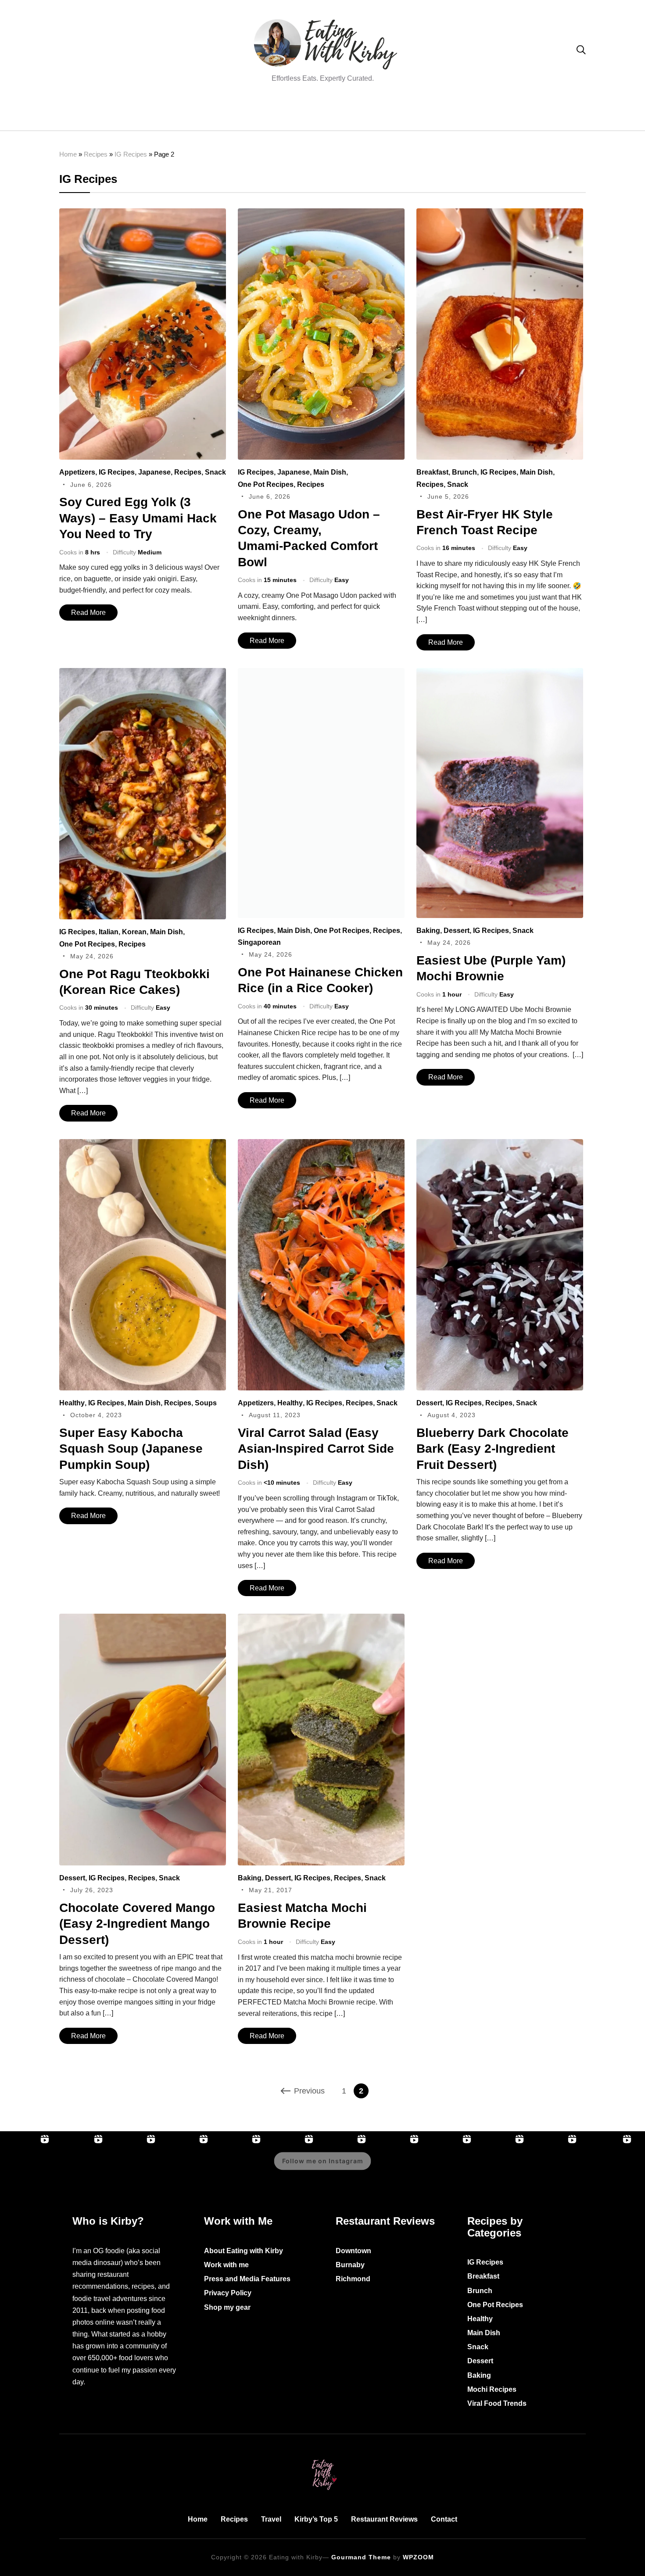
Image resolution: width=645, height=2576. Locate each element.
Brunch (464, 472)
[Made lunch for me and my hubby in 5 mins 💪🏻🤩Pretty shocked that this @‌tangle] (554, 2167)
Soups (206, 1403)
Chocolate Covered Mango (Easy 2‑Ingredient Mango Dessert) (137, 1924)
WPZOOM (418, 2557)
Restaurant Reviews (384, 2519)
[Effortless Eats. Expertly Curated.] (322, 2458)
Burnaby (350, 2265)
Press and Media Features (247, 2279)
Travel (271, 2519)
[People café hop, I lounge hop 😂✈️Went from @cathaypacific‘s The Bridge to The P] (26, 2167)
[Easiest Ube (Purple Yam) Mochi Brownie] (500, 674)
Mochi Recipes (492, 2389)
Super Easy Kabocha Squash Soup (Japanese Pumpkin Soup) (131, 1449)
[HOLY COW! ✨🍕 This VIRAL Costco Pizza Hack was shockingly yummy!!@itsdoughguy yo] (185, 2167)
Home (68, 154)
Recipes (96, 154)
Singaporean (259, 942)
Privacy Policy (228, 2293)
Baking (428, 931)
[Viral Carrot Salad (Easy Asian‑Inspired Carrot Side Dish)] (321, 1145)
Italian (109, 932)
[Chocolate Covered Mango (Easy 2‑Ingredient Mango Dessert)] (143, 1620)
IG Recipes (131, 154)
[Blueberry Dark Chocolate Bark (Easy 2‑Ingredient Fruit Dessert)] (500, 1145)
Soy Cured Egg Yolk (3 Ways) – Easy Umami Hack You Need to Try (138, 518)
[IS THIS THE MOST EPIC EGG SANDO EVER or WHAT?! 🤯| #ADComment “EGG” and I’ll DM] (79, 2167)
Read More (88, 613)
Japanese (154, 472)
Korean (134, 932)
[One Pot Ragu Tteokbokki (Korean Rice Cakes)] (143, 674)
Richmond (353, 2279)
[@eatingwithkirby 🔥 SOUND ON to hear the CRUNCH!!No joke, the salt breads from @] (501, 2167)
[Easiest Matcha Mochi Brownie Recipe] (321, 1620)
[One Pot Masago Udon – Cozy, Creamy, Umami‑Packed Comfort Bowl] (321, 214)
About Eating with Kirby (244, 2251)
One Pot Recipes (266, 484)
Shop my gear (227, 2307)
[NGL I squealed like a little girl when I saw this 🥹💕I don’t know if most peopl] (448, 2167)
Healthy (72, 1403)
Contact (444, 2519)
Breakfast (432, 472)
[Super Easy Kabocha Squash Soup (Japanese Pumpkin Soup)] (143, 1145)
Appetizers (77, 472)
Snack (215, 472)
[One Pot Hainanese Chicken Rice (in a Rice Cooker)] (321, 674)
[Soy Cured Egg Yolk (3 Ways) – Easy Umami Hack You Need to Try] (143, 214)
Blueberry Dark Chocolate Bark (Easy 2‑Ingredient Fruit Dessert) (493, 1449)
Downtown (353, 2251)
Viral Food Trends (497, 2403)
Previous (309, 2091)
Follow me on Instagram (323, 2161)
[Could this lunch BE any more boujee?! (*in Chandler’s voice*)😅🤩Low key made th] (238, 2167)
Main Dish (330, 472)
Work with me (226, 2265)
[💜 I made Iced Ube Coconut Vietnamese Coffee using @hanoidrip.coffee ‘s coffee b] (396, 2167)
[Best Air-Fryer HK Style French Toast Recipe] (500, 214)
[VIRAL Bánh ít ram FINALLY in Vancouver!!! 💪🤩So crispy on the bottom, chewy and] (133, 2167)
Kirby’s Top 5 (316, 2519)
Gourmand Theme (361, 2557)
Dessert (457, 931)
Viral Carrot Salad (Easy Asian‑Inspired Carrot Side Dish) (316, 1449)
